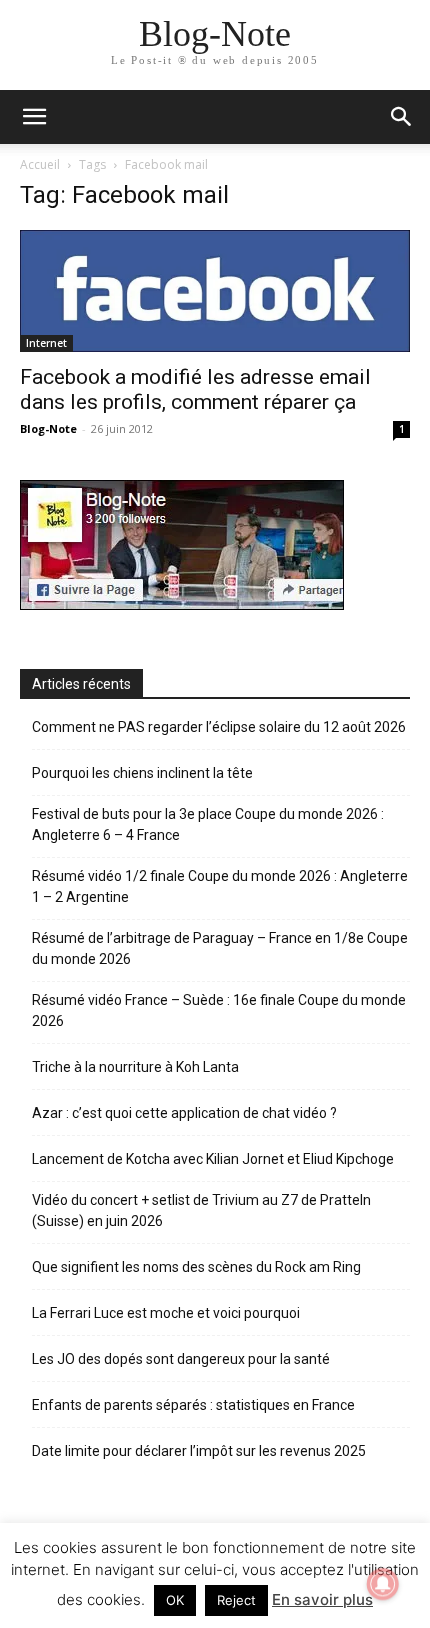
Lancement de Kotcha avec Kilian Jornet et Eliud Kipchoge (213, 1159)
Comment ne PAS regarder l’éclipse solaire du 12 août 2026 (219, 727)
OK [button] (175, 1600)
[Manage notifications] (383, 1584)
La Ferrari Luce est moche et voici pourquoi (166, 1313)
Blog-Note (48, 428)
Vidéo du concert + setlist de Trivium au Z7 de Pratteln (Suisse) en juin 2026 (201, 1210)
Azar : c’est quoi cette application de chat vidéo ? (184, 1113)
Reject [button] (236, 1600)
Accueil (40, 164)
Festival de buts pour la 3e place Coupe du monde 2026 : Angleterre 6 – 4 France (208, 824)
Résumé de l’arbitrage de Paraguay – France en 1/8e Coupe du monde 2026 (220, 948)
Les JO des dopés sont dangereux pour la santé (181, 1359)
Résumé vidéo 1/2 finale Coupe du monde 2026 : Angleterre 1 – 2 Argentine (220, 886)
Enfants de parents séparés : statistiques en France (193, 1405)
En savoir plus (322, 1599)
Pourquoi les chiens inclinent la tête (142, 773)
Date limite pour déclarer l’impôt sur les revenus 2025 (199, 1451)
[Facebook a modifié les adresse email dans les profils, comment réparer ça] (215, 291)
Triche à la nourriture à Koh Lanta (135, 1067)
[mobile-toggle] (34, 117)
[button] (402, 117)
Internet (46, 343)
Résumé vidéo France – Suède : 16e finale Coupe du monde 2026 (219, 1010)
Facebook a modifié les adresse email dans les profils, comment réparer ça (195, 389)
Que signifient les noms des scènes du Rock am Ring (196, 1267)
